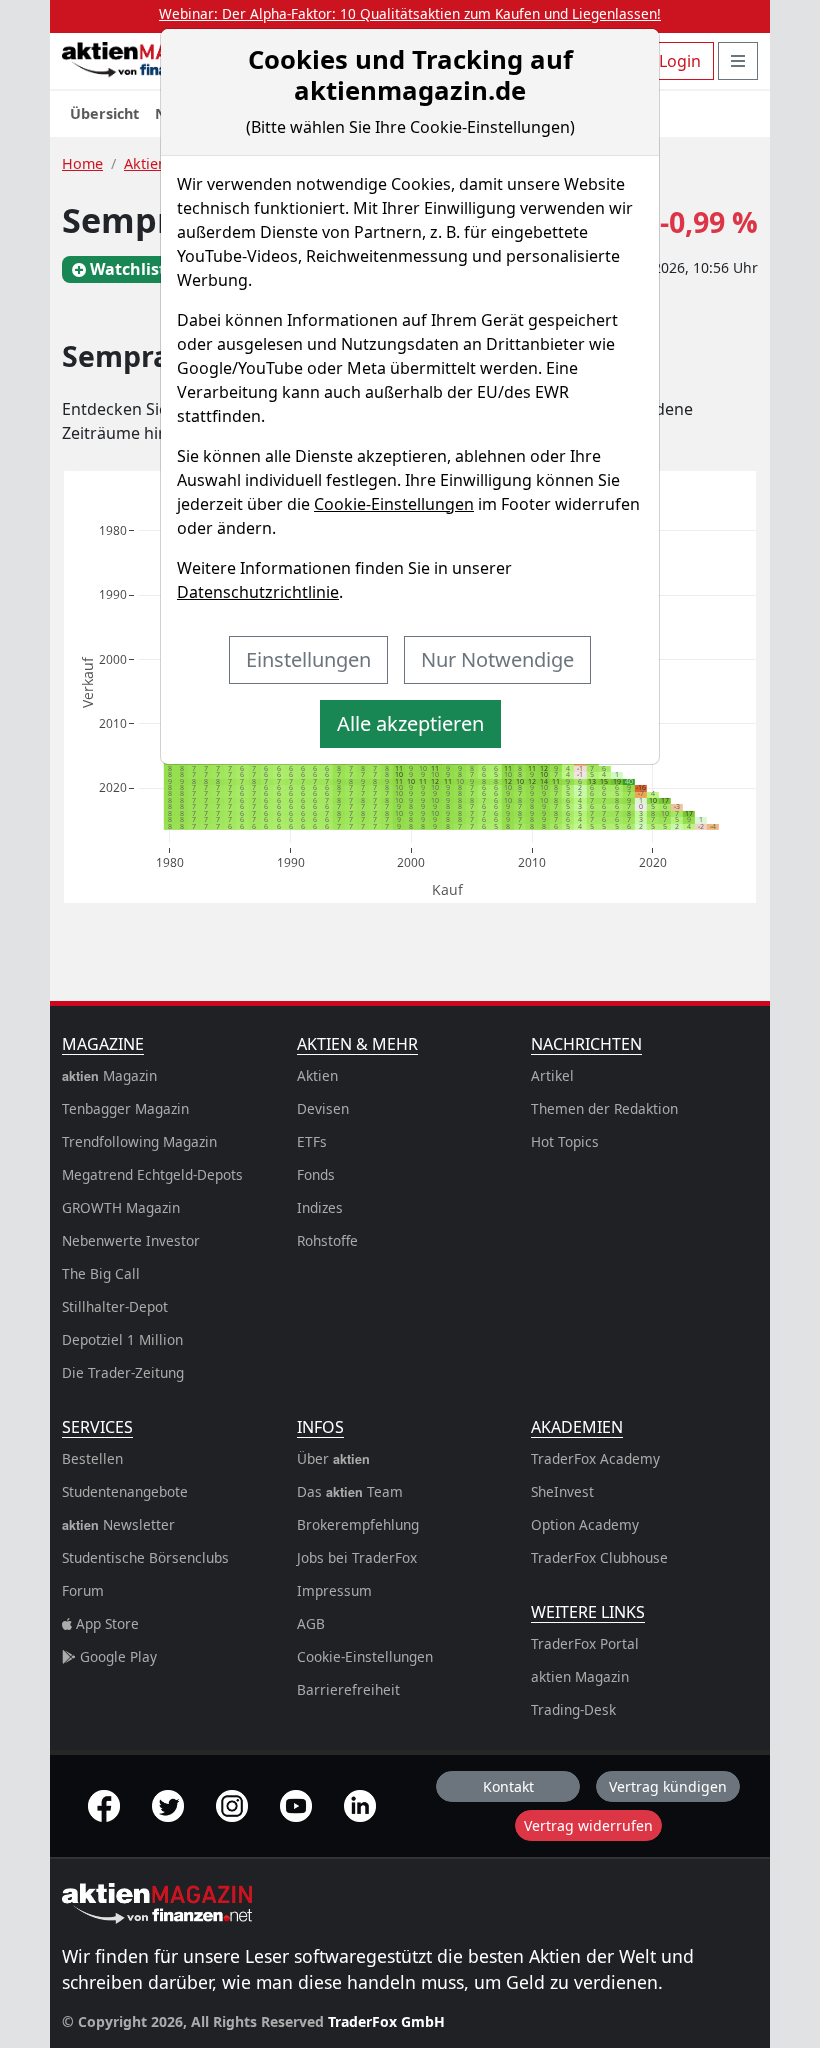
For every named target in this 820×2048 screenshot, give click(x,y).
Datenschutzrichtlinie (258, 592)
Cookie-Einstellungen (394, 504)
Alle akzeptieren (410, 723)
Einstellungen (308, 659)
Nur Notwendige (497, 659)
